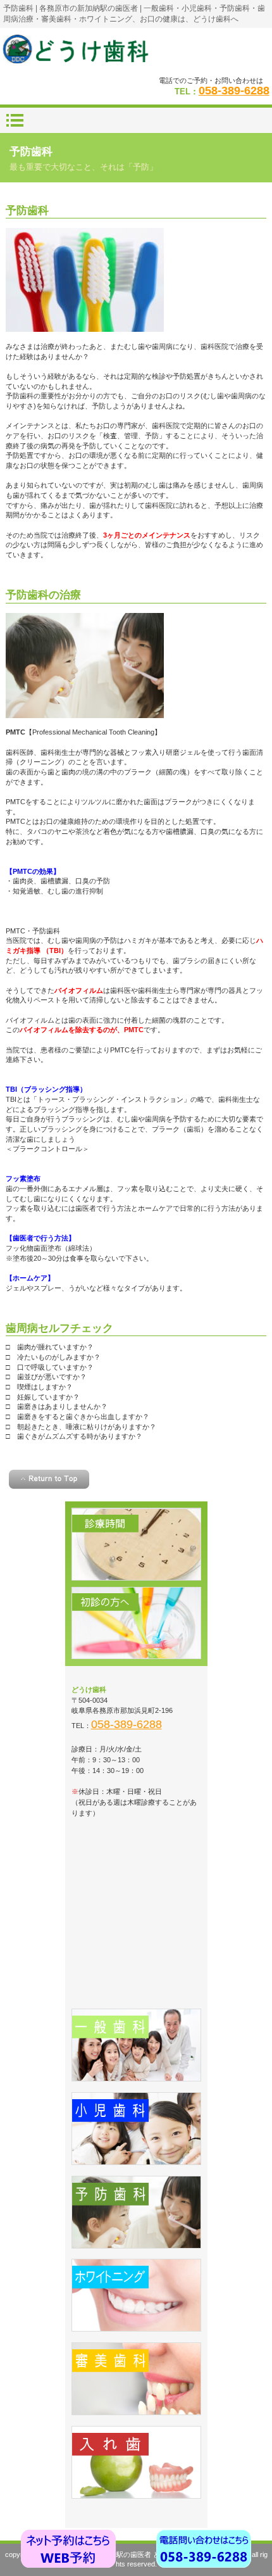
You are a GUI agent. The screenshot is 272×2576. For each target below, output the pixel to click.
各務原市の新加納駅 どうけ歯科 (136, 51)
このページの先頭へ (49, 1479)
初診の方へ (136, 1623)
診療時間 (136, 1544)
